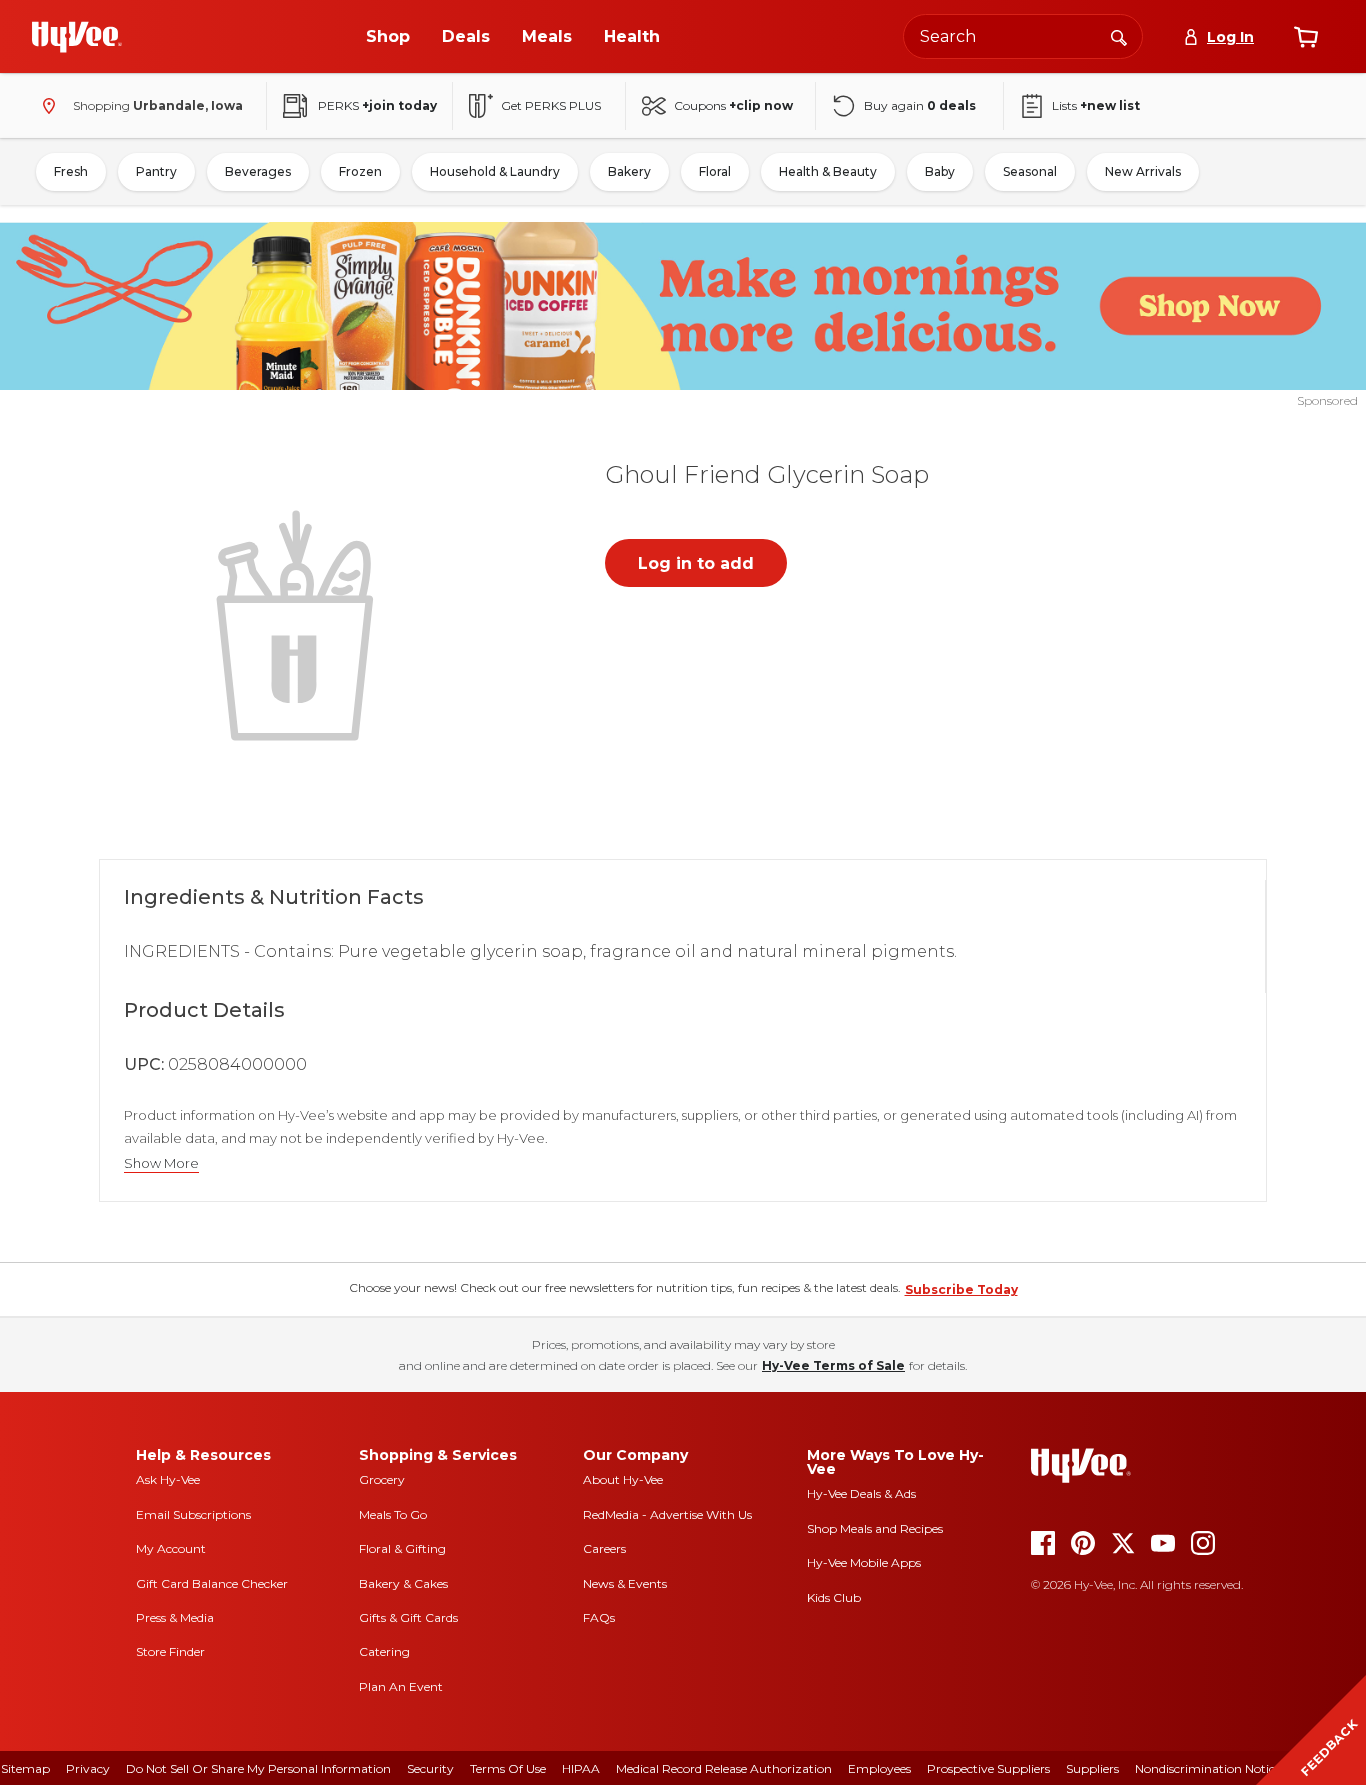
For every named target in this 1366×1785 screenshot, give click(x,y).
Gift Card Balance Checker (212, 1583)
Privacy (88, 1768)
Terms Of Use (508, 1768)
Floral (715, 171)
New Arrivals (1143, 171)
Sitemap (25, 1768)
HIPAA (581, 1768)
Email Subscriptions (193, 1514)
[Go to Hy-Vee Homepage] (77, 37)
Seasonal (1030, 171)
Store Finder (170, 1651)
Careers (604, 1548)
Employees (879, 1768)
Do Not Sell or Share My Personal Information (258, 1768)
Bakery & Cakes (403, 1583)
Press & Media (175, 1617)
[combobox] (1023, 36)
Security (430, 1768)
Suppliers (1092, 1768)
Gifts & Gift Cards (408, 1617)
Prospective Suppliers (988, 1768)
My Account (171, 1548)
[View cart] (1306, 37)
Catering (384, 1651)
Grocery (382, 1479)
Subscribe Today (961, 1289)
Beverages (258, 171)
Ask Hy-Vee (168, 1479)
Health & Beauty (828, 171)
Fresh (71, 171)
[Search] (1119, 36)
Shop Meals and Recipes (875, 1528)
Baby (940, 171)
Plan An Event (401, 1686)
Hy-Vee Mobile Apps (864, 1562)
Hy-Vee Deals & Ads (861, 1493)
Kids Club (834, 1597)
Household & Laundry (495, 171)
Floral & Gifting (402, 1548)
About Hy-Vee (623, 1479)
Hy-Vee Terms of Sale (833, 1365)
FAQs (599, 1617)
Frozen (360, 171)
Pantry (156, 171)
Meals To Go (393, 1514)
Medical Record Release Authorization (724, 1768)
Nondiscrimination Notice (1208, 1768)
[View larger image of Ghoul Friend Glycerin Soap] (299, 623)
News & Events (625, 1583)
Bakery (629, 171)
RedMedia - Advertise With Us (667, 1514)
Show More (161, 1163)
